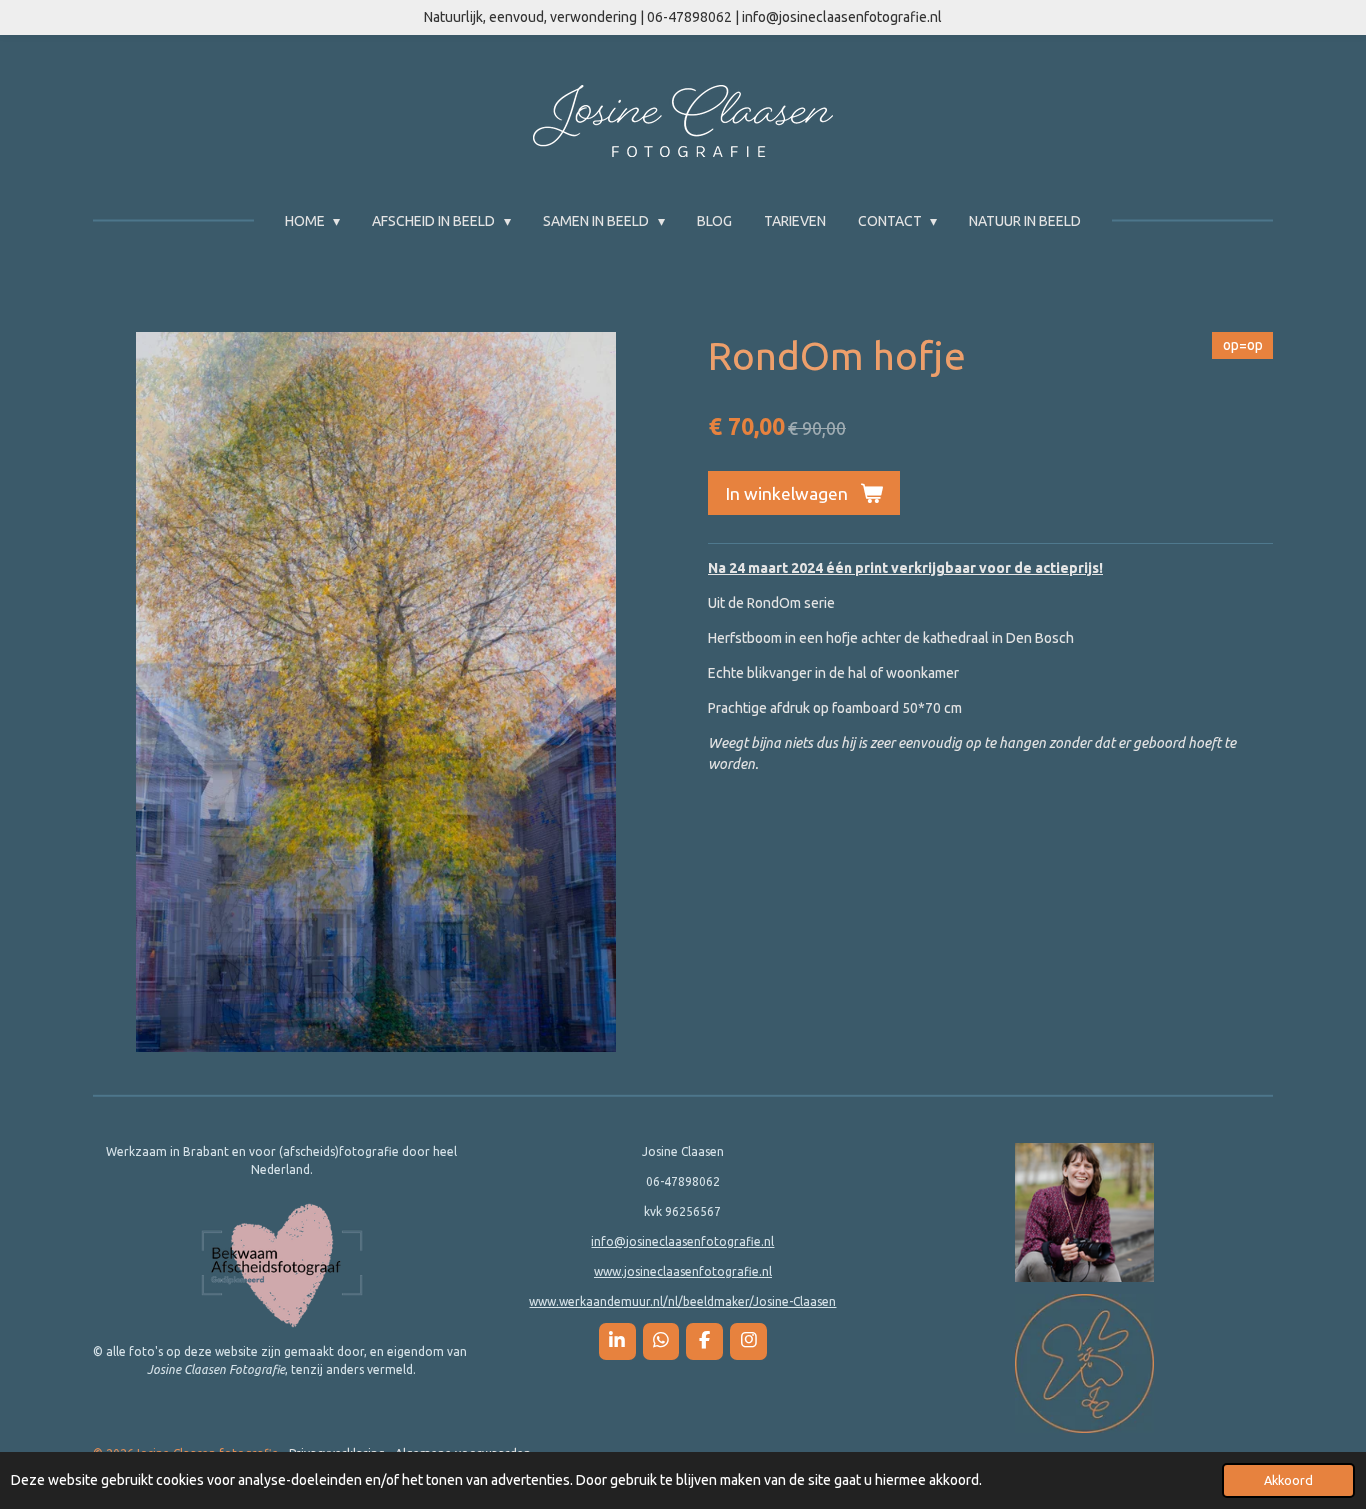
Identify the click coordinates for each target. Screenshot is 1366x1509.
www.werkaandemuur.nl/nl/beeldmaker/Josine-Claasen (682, 1301)
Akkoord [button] (1288, 1480)
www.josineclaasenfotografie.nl (683, 1271)
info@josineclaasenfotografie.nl (682, 1241)
